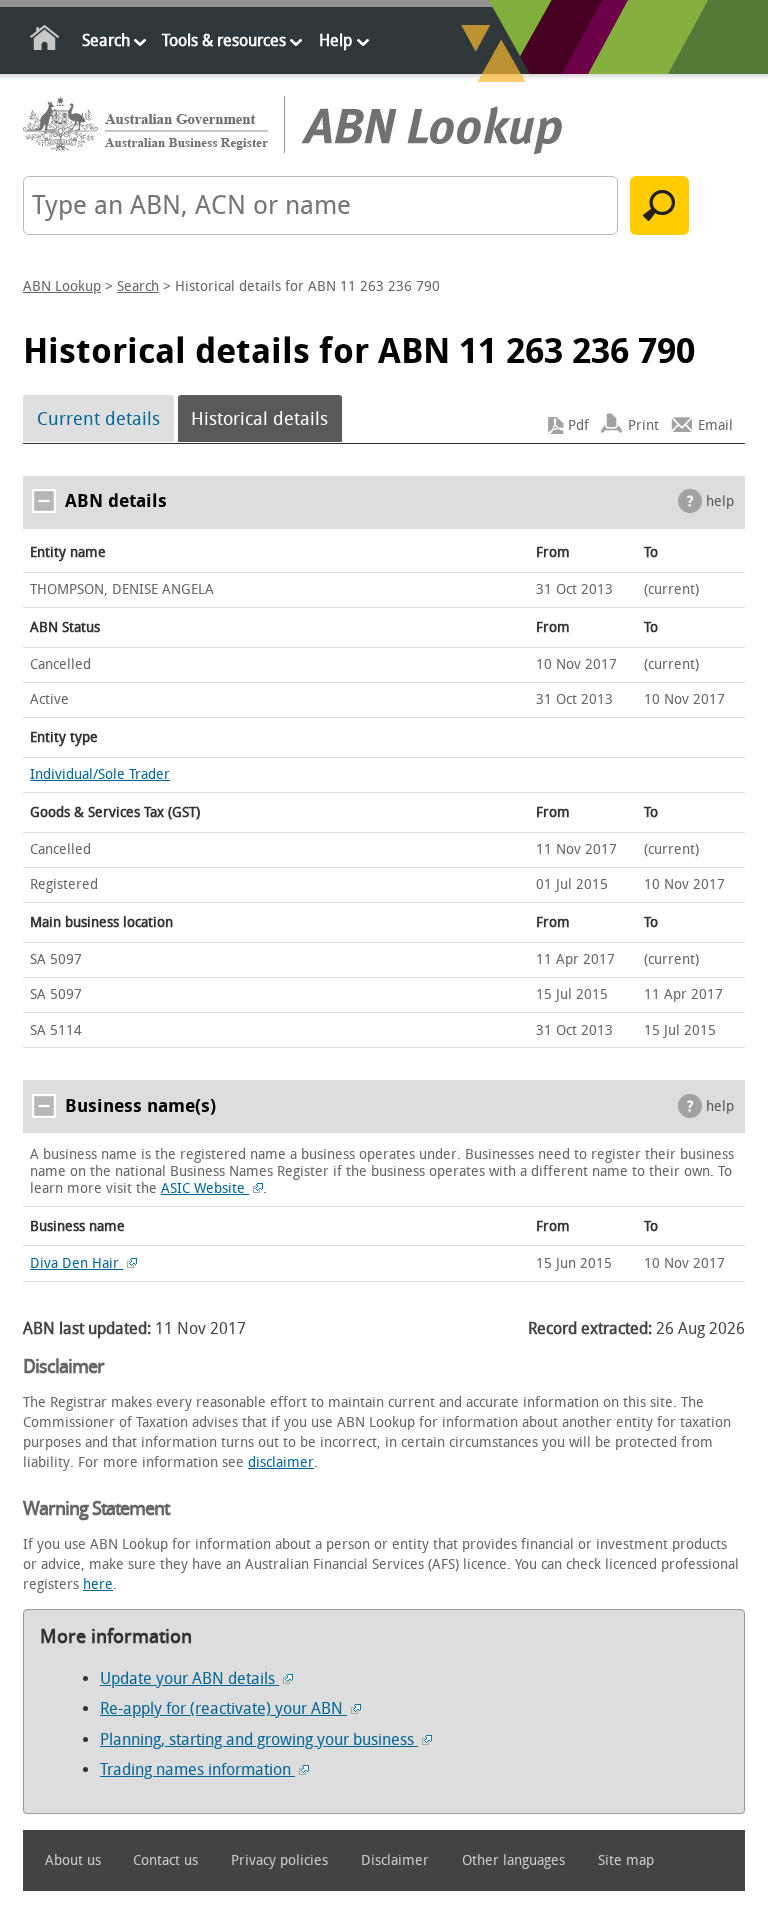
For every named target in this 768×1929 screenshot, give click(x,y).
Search (106, 40)
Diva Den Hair (76, 1263)
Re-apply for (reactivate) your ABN (223, 1708)
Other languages (513, 1860)
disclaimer (281, 1462)
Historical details (259, 419)
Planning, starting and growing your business (259, 1739)
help (720, 501)
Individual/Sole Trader (100, 774)
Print (643, 425)
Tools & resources (224, 40)
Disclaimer (395, 1860)
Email (715, 425)
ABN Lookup (62, 286)
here (98, 1584)
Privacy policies (279, 1860)
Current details (98, 419)
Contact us (165, 1860)
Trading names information (197, 1769)
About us (73, 1860)
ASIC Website (205, 1188)
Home (45, 41)
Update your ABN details (189, 1678)
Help (335, 40)
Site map (626, 1860)
